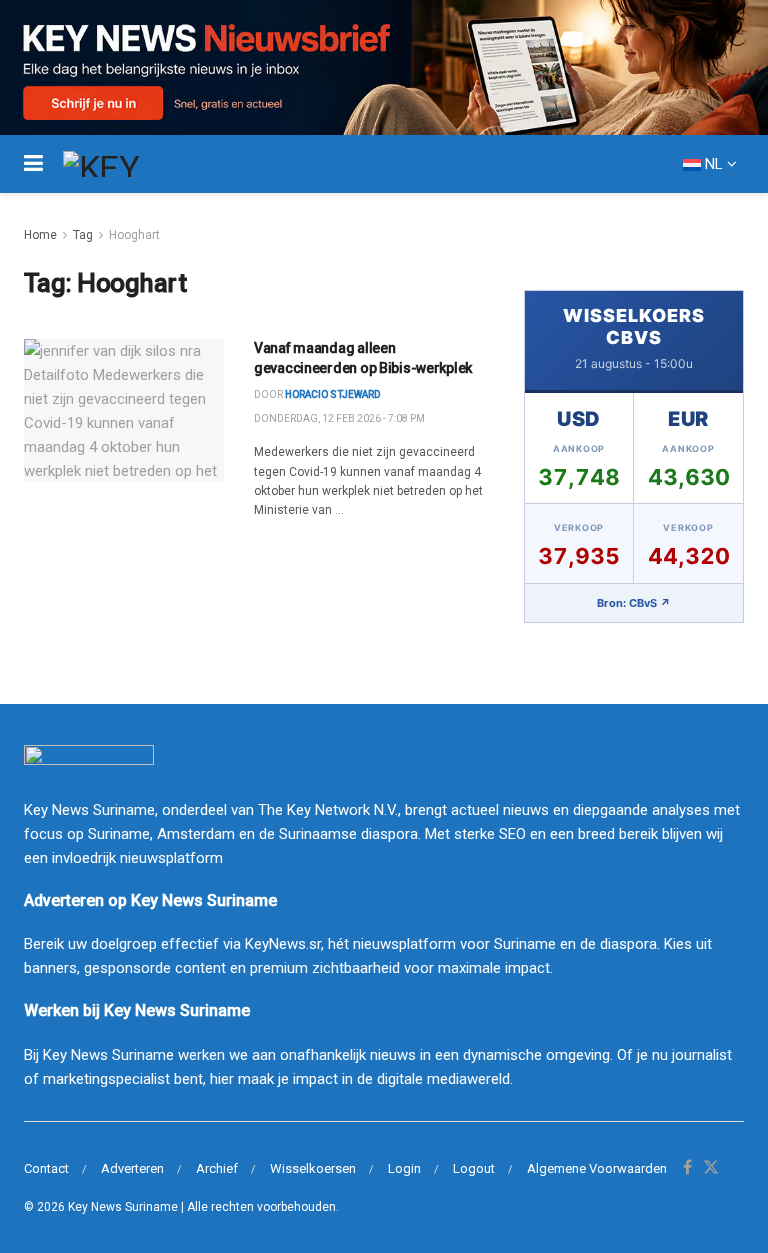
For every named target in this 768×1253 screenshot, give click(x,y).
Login (404, 1168)
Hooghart (134, 235)
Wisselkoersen (313, 1168)
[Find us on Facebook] (687, 1168)
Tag (83, 235)
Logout (474, 1168)
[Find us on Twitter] (711, 1168)
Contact (46, 1168)
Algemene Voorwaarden (597, 1168)
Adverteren (132, 1168)
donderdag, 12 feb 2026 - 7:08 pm (339, 418)
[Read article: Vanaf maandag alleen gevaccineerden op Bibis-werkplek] (124, 410)
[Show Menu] (33, 164)
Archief (217, 1168)
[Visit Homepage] (138, 164)
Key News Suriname (123, 1207)
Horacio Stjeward (332, 394)
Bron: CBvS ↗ (634, 603)
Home (40, 235)
